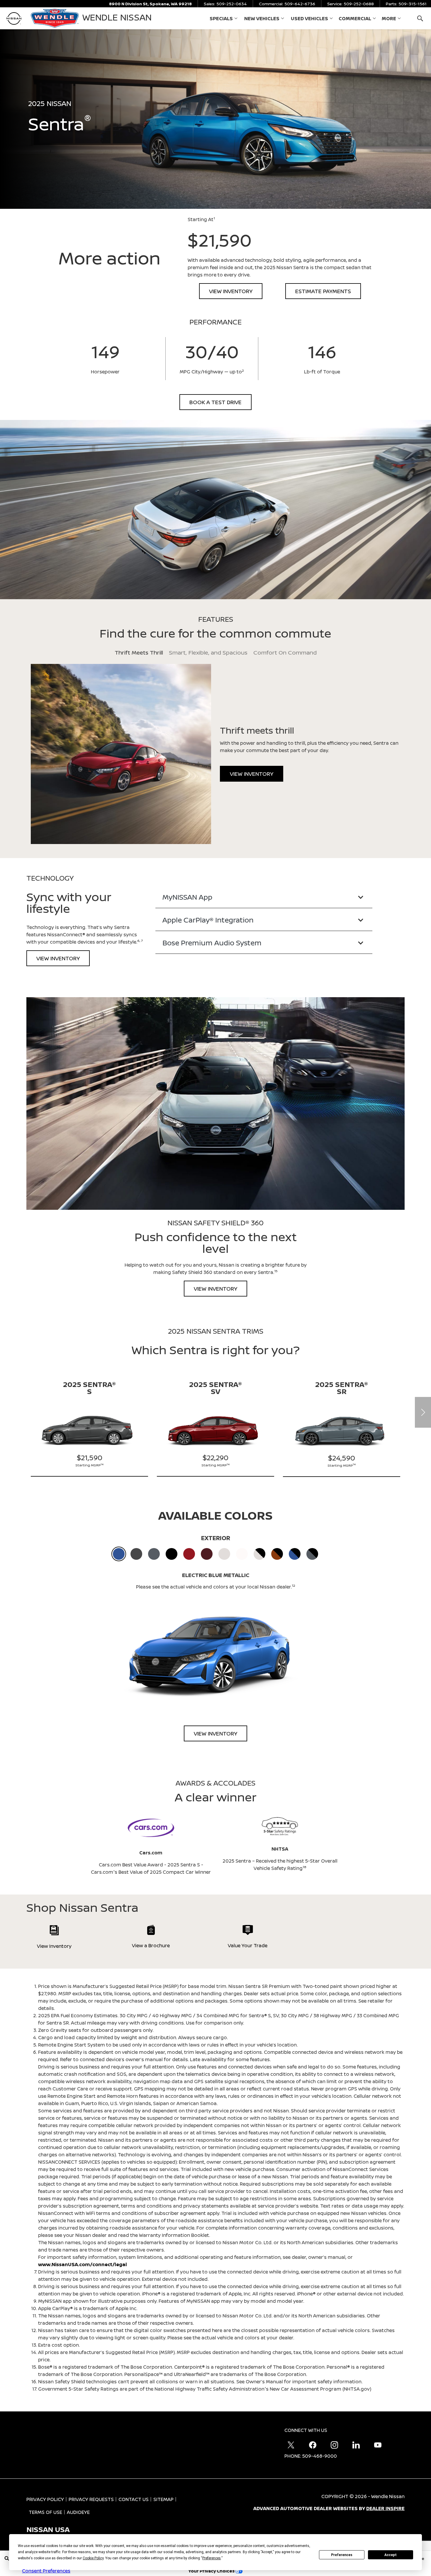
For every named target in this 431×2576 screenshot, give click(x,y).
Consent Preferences (46, 2571)
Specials (221, 20)
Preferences (342, 2555)
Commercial (355, 20)
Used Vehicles (309, 18)
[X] (291, 2445)
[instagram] (334, 2445)
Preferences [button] (212, 2558)
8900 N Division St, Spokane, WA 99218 (150, 4)
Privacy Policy (45, 2499)
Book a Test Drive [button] (215, 402)
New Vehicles (262, 18)
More (389, 20)
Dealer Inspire (385, 2508)
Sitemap (163, 2499)
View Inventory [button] (231, 291)
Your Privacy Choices (212, 2571)
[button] (420, 18)
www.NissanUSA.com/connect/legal (83, 2264)
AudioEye (78, 2512)
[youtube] (378, 2445)
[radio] (119, 1554)
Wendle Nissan (388, 2496)
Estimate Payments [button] (323, 291)
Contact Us (134, 2499)
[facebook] (313, 2445)
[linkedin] (356, 2445)
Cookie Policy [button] (93, 2558)
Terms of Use (45, 2512)
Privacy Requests (91, 2499)
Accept (391, 2555)
